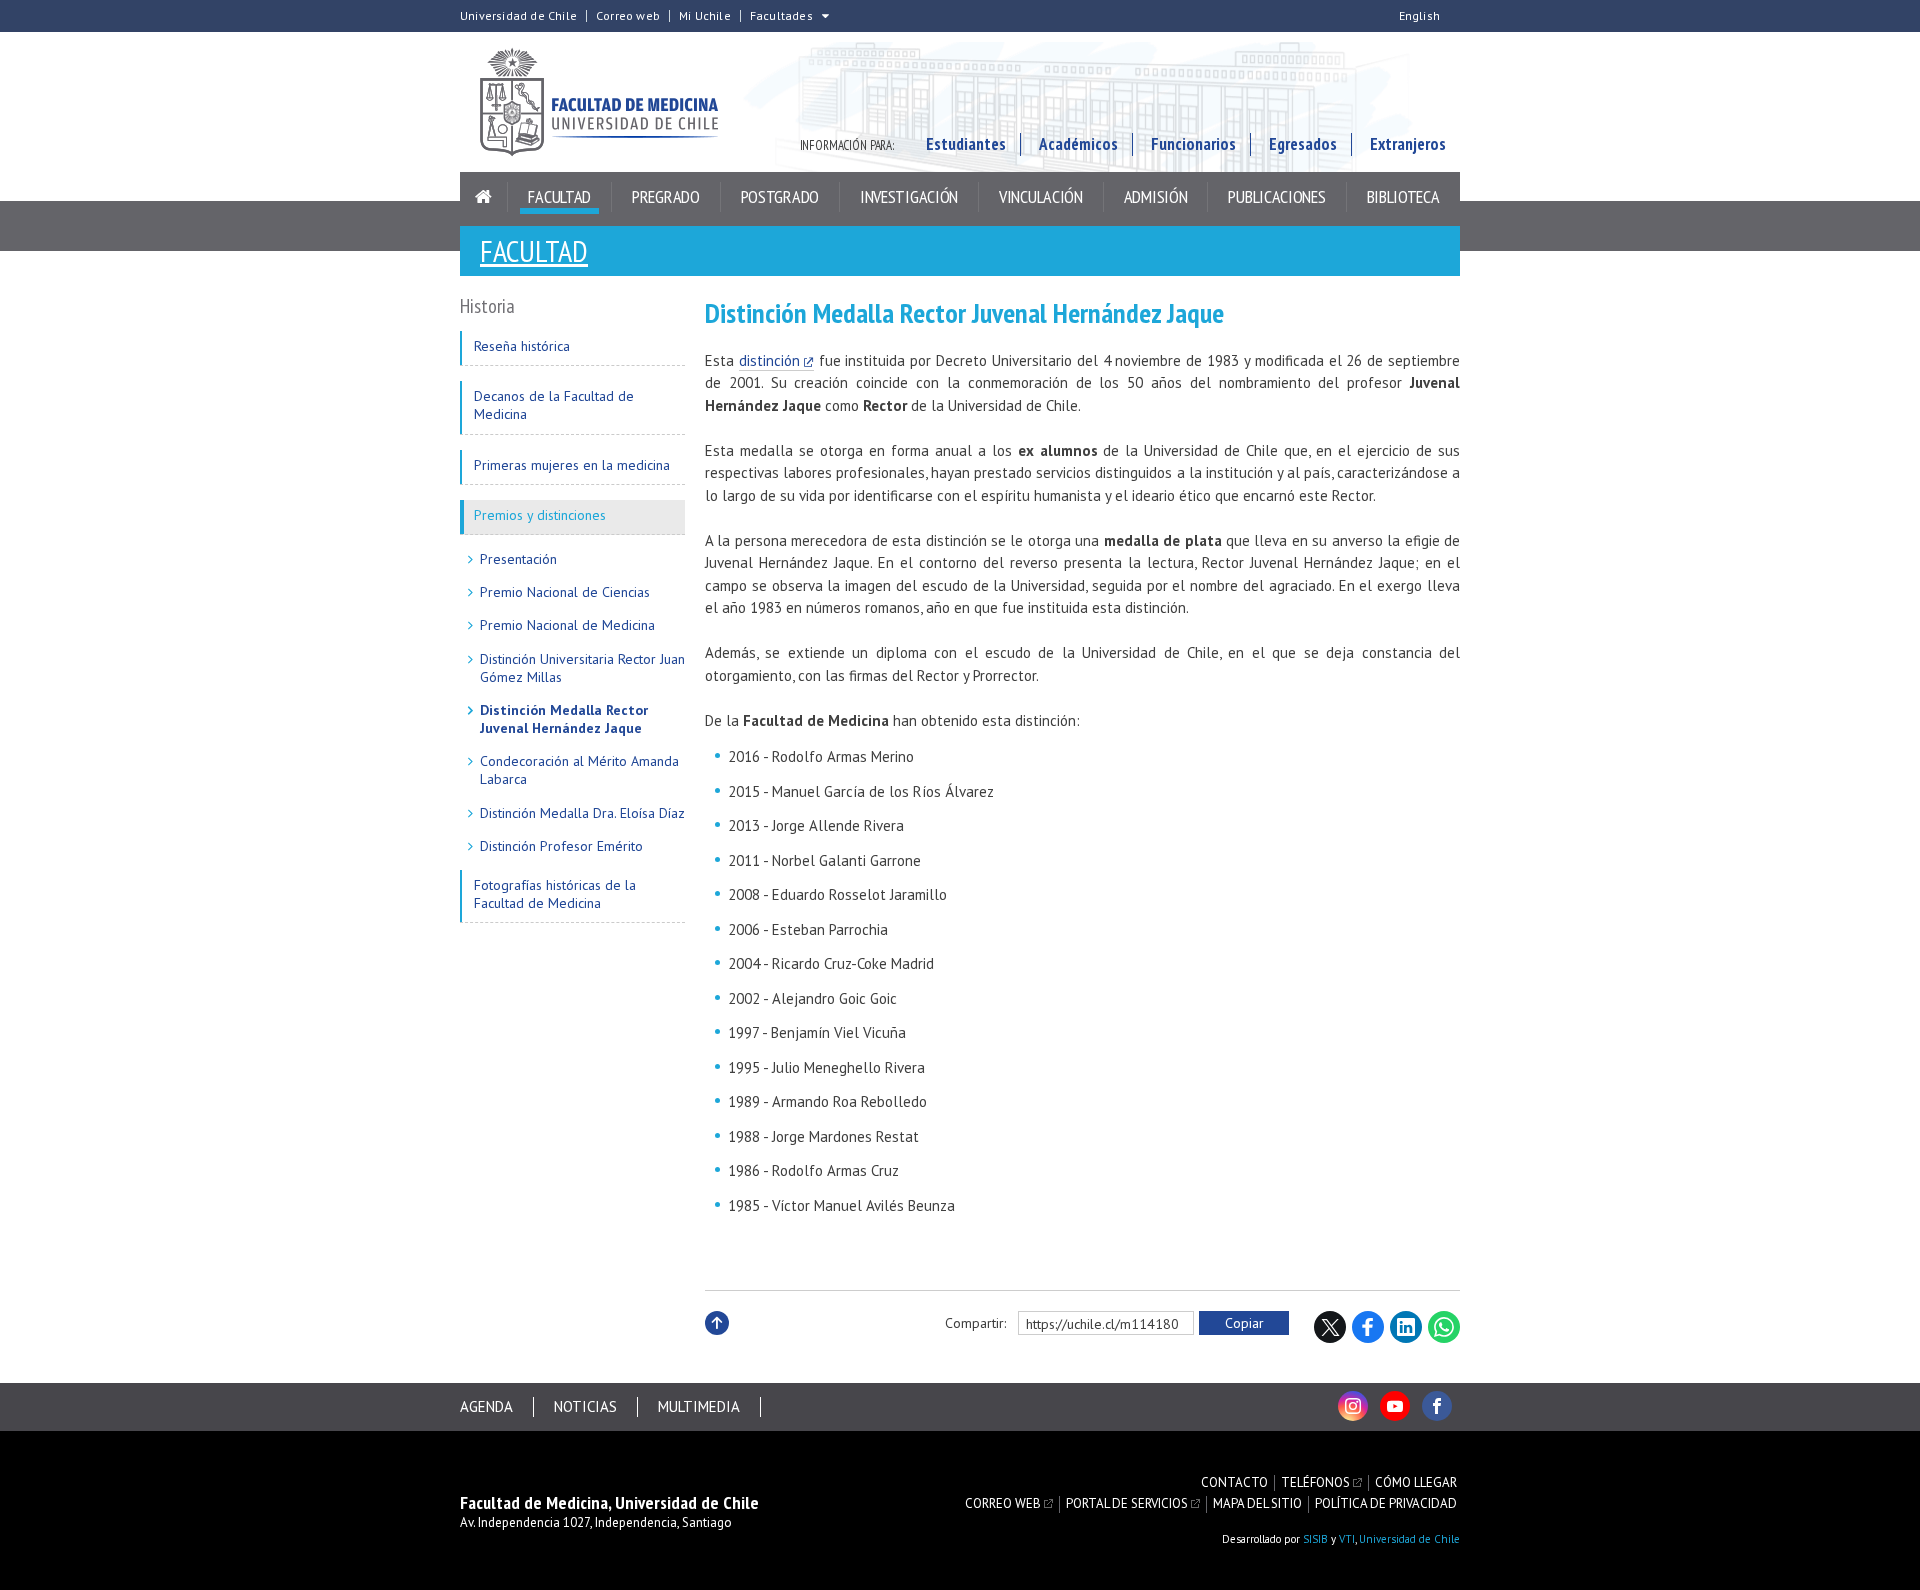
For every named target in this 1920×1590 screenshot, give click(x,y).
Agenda (486, 1406)
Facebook (1368, 1327)
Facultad (559, 196)
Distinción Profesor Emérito (561, 846)
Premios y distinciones (540, 515)
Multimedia (699, 1406)
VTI (1347, 1539)
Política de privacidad (1386, 1504)
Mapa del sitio (1257, 1504)
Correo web (628, 16)
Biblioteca (1403, 196)
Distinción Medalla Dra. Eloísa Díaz (582, 813)
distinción (769, 360)
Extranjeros (1408, 144)
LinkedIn (1406, 1327)
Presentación (518, 559)
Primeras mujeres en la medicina (572, 465)
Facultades (781, 16)
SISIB (1315, 1539)
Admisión (1156, 196)
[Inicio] (484, 197)
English (1419, 16)
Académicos (1078, 144)
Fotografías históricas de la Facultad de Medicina (555, 894)
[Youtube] (1395, 1406)
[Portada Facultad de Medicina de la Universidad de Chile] (610, 102)
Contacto (1234, 1483)
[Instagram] (1353, 1406)
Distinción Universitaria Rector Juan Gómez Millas (582, 668)
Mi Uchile (705, 16)
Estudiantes (966, 144)
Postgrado (780, 196)
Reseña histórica (522, 346)
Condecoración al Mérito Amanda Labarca (579, 770)
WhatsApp (1444, 1327)
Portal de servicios (1127, 1504)
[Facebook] (1437, 1406)
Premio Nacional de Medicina (567, 625)
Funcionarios (1193, 144)
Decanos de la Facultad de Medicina (554, 405)
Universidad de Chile (518, 16)
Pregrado (666, 196)
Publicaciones (1276, 196)
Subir (717, 1344)
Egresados (1303, 144)
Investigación (909, 196)
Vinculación (1041, 196)
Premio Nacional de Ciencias (565, 592)
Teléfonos (1315, 1483)
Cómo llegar (1416, 1483)
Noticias (585, 1406)
